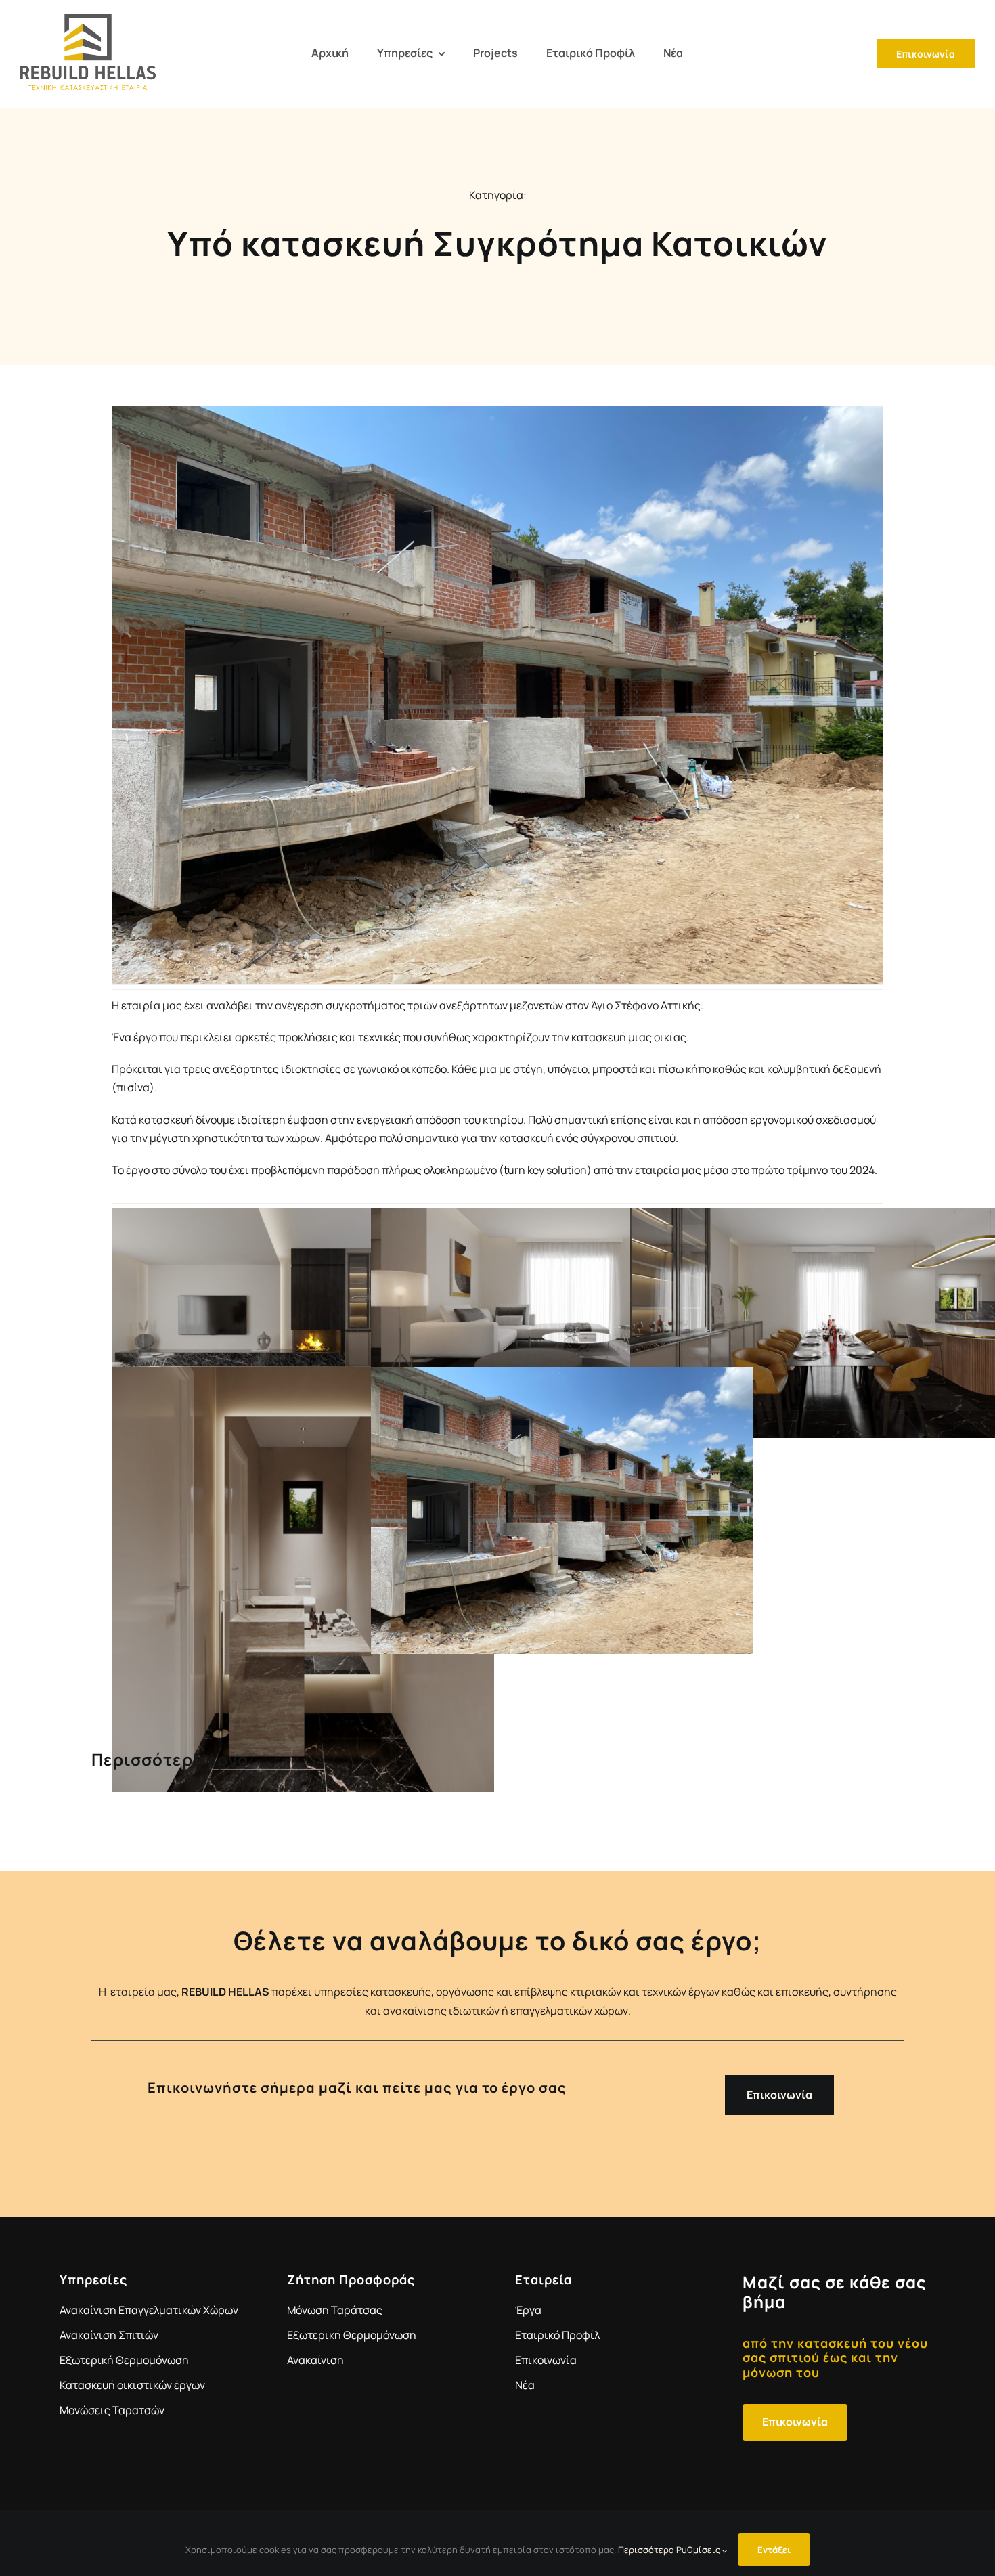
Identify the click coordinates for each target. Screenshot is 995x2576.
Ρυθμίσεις (699, 2550)
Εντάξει (774, 2550)
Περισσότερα (646, 2550)
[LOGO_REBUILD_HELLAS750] (88, 19)
